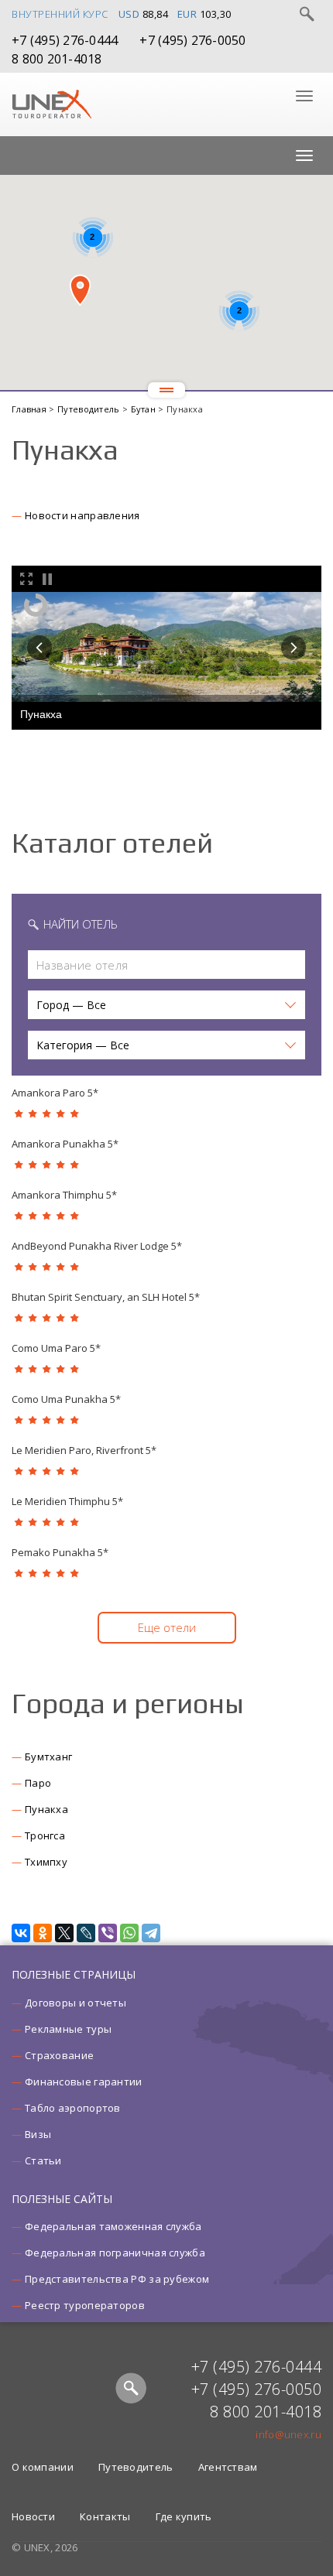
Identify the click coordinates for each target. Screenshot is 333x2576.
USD (129, 14)
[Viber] (108, 1933)
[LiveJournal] (86, 1933)
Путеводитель (90, 409)
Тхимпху (46, 1862)
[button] (80, 290)
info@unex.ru (288, 2434)
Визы (38, 2134)
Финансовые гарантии (84, 2082)
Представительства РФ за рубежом (117, 2279)
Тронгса (45, 1835)
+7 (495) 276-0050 (192, 40)
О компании (43, 2467)
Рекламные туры (68, 2029)
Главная (30, 409)
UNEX (51, 104)
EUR (187, 14)
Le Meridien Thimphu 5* (67, 1501)
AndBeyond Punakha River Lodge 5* (97, 1246)
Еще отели (167, 1627)
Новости (33, 2516)
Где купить (184, 2516)
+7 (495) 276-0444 (65, 40)
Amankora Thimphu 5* (64, 1195)
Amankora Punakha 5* (65, 1144)
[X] (64, 1933)
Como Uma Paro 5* (56, 1348)
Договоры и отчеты (76, 2003)
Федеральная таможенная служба (113, 2226)
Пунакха (46, 1809)
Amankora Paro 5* (55, 1093)
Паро (38, 1783)
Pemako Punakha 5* (60, 1552)
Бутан (145, 409)
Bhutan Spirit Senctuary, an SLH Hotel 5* (106, 1297)
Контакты (105, 2516)
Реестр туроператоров (85, 2305)
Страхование (59, 2055)
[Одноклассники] (43, 1933)
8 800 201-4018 (57, 59)
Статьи (43, 2160)
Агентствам (228, 2467)
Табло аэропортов (73, 2108)
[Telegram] (151, 1933)
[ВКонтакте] (21, 1933)
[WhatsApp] (129, 1933)
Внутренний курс (60, 14)
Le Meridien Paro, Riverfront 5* (84, 1450)
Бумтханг (48, 1757)
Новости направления (82, 515)
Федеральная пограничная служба (115, 2253)
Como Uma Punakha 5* (66, 1399)
